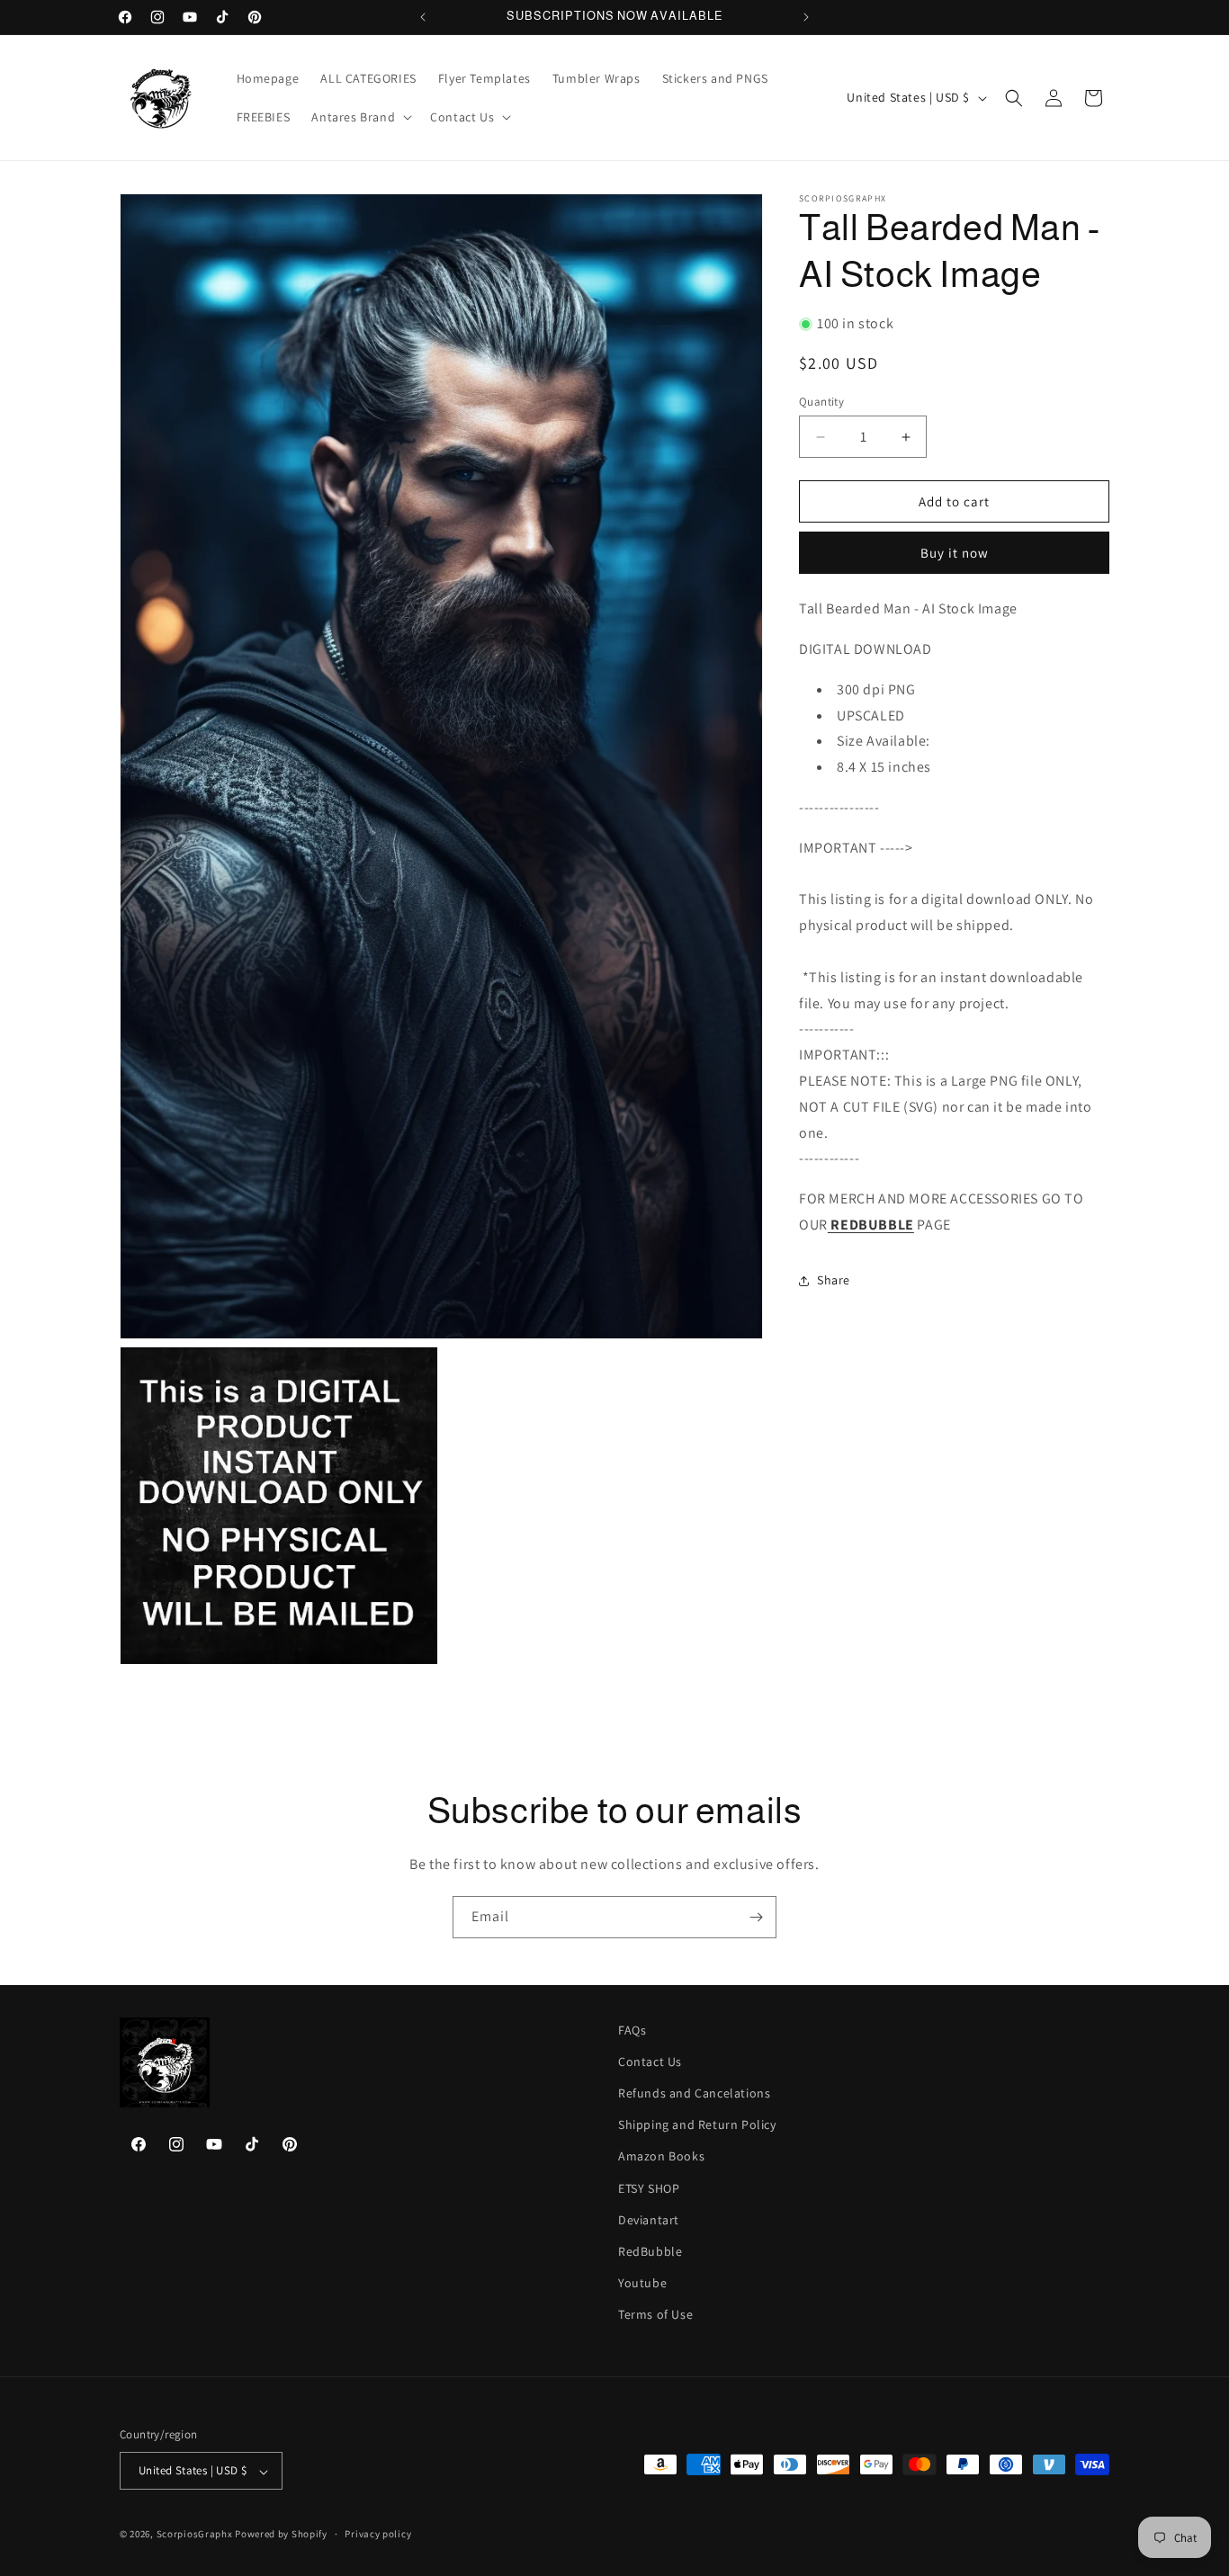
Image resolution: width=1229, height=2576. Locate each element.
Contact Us (650, 2062)
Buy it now (955, 553)
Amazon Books (661, 2157)
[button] (360, 117)
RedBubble (650, 2252)
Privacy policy (378, 2534)
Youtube (642, 2284)
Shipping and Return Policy (697, 2125)
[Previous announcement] (423, 17)
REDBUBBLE (871, 1225)
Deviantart (649, 2220)
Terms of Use (655, 2315)
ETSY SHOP (649, 2188)
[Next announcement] (806, 17)
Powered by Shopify (281, 2535)
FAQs (632, 2030)
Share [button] (834, 1280)
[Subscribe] (756, 1917)
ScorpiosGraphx (195, 2535)
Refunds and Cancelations (694, 2094)
